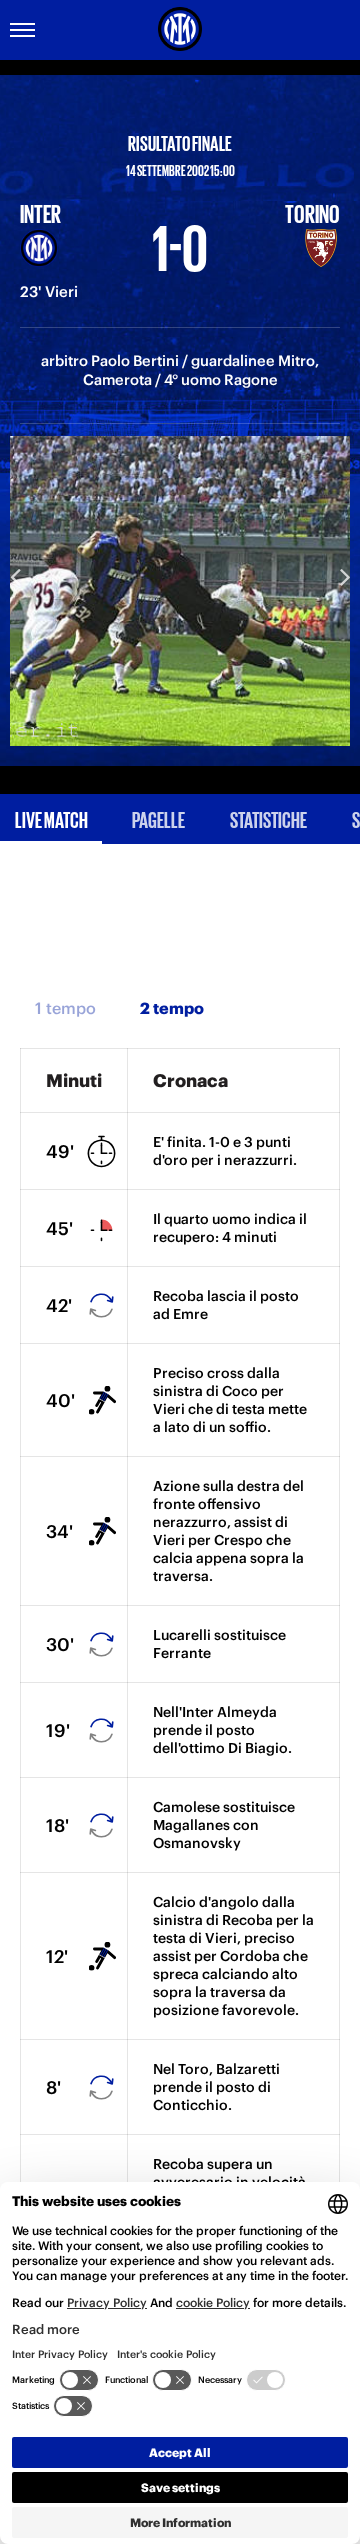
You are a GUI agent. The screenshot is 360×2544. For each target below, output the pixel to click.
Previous (15, 576)
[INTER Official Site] (180, 29)
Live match (51, 818)
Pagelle (158, 818)
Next (345, 576)
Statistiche (268, 818)
